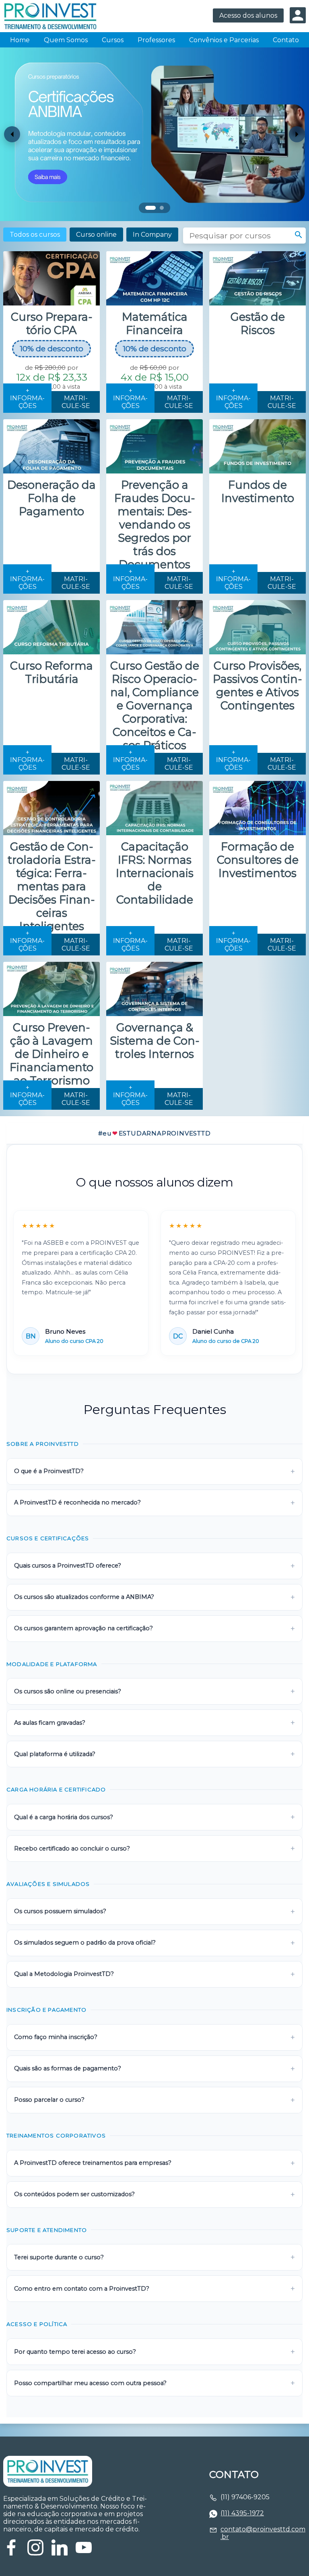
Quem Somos (66, 40)
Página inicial (54, 16)
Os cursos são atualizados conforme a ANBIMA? (84, 1597)
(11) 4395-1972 (242, 2513)
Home (20, 40)
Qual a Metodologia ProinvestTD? (64, 1974)
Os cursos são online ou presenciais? (68, 1691)
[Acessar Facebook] (11, 2553)
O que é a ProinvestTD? (49, 1471)
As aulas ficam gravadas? (50, 1723)
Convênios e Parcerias (224, 40)
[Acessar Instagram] (35, 2553)
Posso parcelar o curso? (49, 2100)
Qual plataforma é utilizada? (55, 1754)
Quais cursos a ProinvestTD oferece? (68, 1566)
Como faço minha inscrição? (56, 2037)
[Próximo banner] (297, 134)
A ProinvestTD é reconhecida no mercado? (77, 1502)
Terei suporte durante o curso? (59, 2257)
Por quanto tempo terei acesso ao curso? (75, 2352)
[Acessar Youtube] (84, 2553)
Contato (286, 40)
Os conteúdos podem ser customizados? (74, 2194)
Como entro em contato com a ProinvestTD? (82, 2289)
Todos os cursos (35, 235)
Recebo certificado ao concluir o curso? (72, 1848)
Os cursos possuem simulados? (60, 1911)
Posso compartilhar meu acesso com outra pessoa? (90, 2383)
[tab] (150, 208)
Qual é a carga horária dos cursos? (64, 1817)
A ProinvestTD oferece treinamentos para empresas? (93, 2163)
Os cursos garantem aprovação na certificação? (83, 1628)
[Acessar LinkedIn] (60, 2553)
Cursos (113, 40)
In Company (152, 235)
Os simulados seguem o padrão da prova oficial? (85, 1943)
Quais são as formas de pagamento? (68, 2068)
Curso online (96, 235)
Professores (156, 40)
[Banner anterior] (12, 134)
